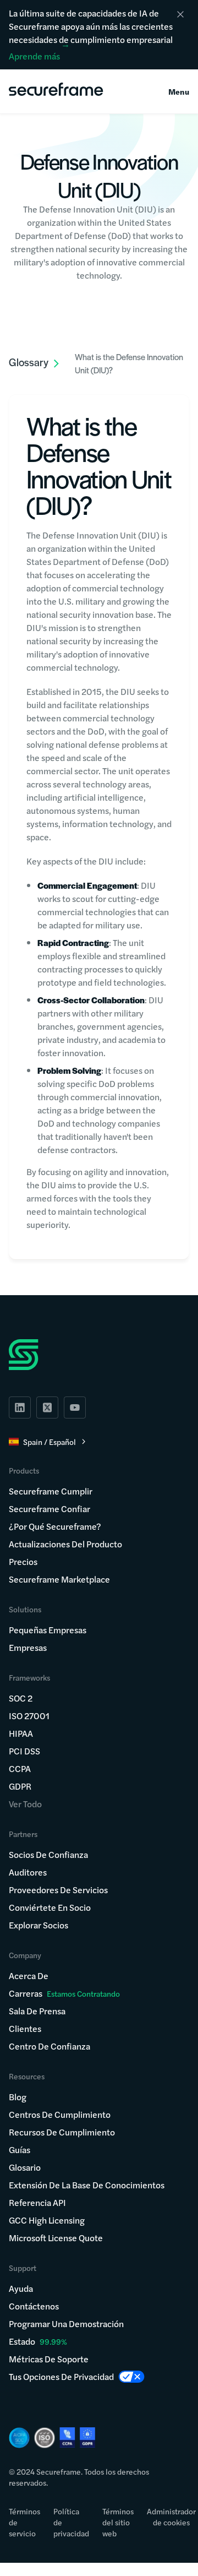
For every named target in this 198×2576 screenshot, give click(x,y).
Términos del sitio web (118, 2522)
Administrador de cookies (171, 2517)
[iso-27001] (45, 2438)
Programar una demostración (66, 2324)
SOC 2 (21, 1698)
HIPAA (21, 1733)
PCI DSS (24, 1751)
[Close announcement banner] (180, 14)
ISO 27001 (29, 1716)
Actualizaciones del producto (65, 1544)
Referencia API (37, 2202)
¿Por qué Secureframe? (55, 1526)
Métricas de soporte (49, 2359)
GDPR (20, 1786)
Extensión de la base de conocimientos (87, 2185)
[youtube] (75, 1407)
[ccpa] (67, 2438)
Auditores (28, 1872)
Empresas (28, 1647)
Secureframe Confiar (50, 1509)
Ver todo (25, 1804)
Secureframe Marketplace (59, 1579)
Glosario (25, 2167)
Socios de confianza (48, 1854)
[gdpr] (87, 2438)
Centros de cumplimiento (60, 2114)
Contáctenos (34, 2306)
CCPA (20, 1768)
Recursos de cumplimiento (62, 2132)
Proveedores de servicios (58, 1890)
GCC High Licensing (47, 2220)
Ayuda (21, 2288)
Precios (23, 1561)
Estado (22, 2341)
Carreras (64, 1993)
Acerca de (29, 1976)
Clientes (25, 2028)
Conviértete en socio (50, 1907)
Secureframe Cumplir (51, 1491)
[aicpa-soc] (19, 2438)
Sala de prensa (37, 2011)
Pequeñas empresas (48, 1630)
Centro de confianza (50, 2046)
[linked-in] (20, 1407)
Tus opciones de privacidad (61, 2376)
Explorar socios (38, 1925)
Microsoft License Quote (56, 2238)
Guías (20, 2150)
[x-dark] (47, 1407)
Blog (18, 2097)
